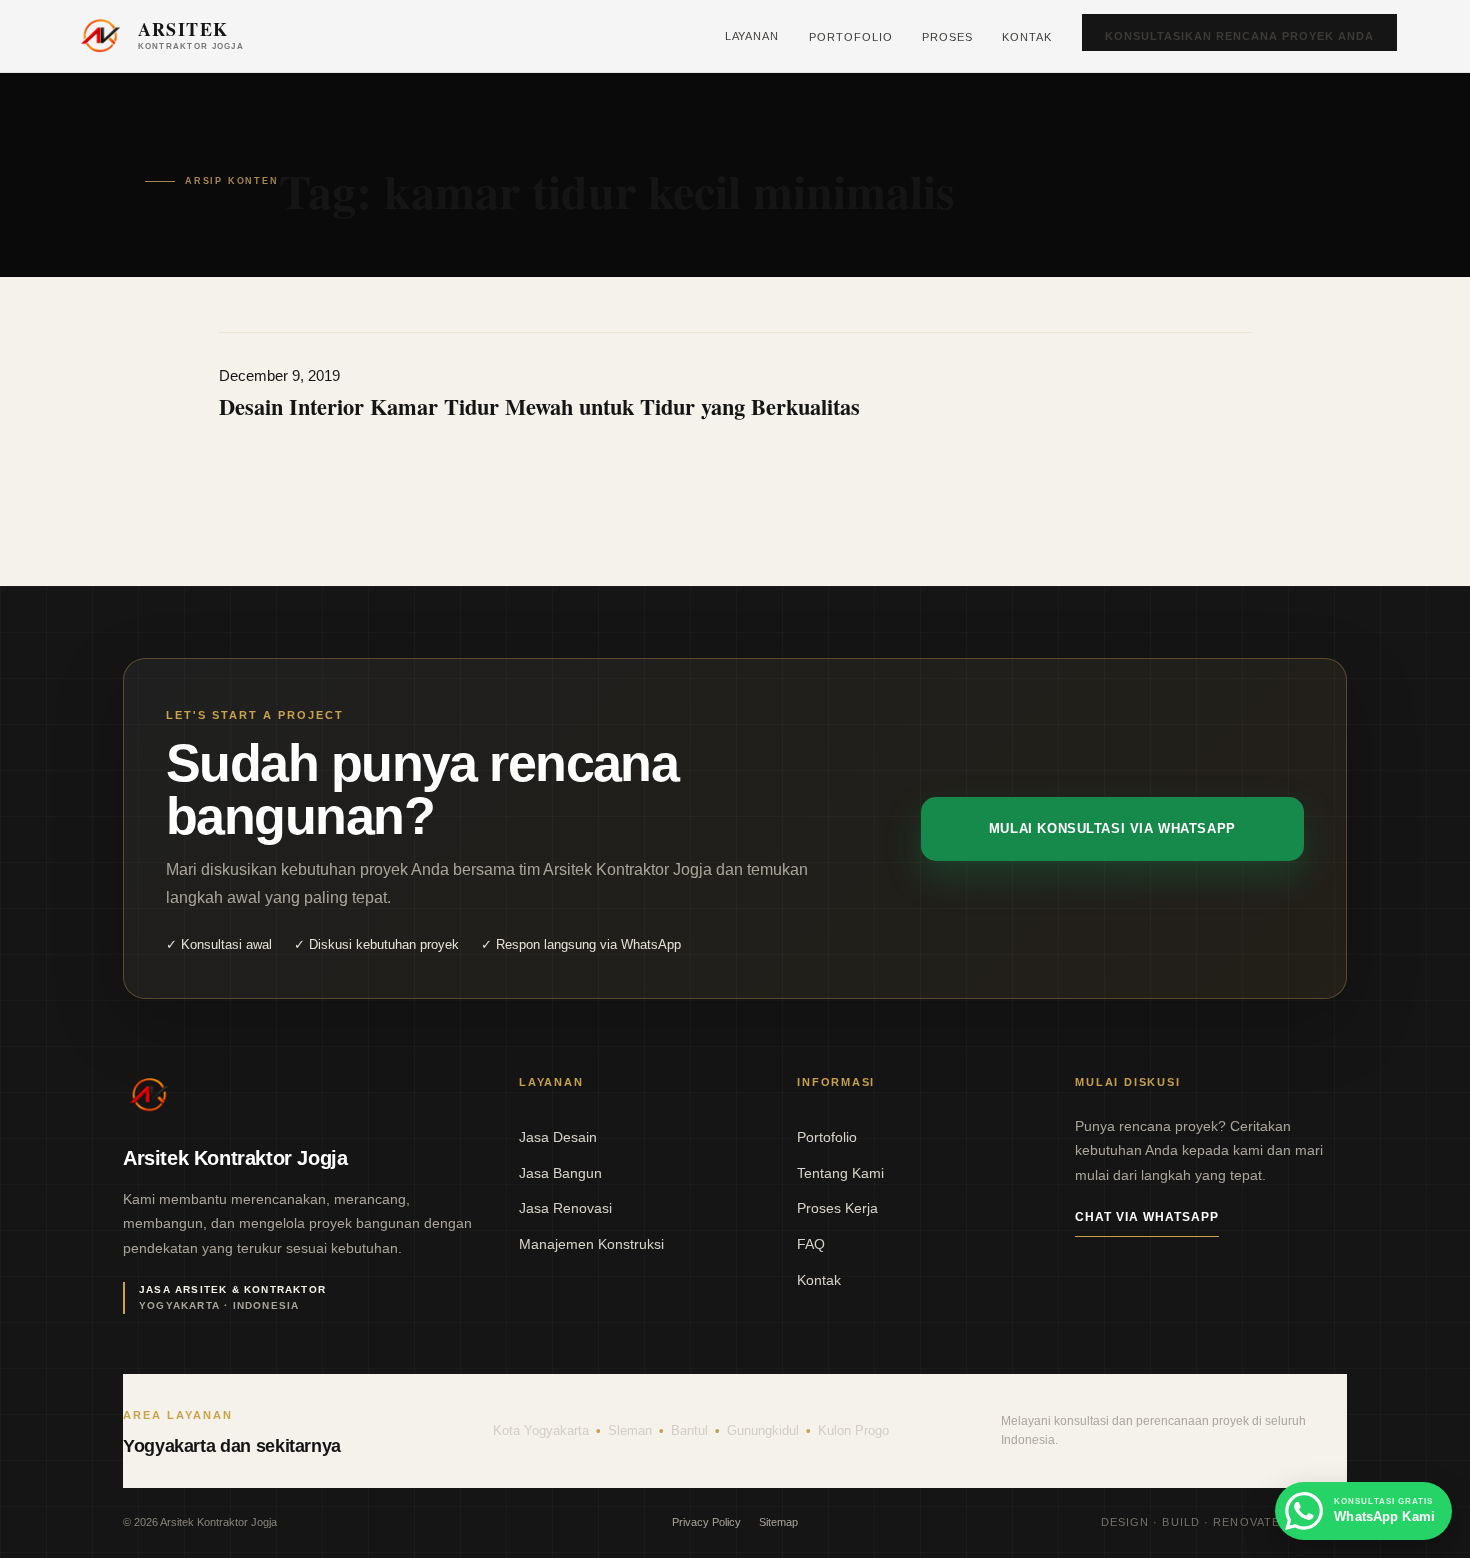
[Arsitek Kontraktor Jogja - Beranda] (149, 1095)
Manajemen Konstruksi (591, 1244)
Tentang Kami (840, 1173)
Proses (947, 37)
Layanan (752, 36)
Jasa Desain (558, 1137)
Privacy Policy (706, 1522)
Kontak (1027, 37)
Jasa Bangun (560, 1173)
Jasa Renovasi (565, 1208)
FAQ (811, 1244)
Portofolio (851, 37)
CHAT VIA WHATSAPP (1146, 1217)
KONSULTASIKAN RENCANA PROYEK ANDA (1239, 36)
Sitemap (778, 1522)
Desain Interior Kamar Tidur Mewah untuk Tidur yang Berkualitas (539, 406)
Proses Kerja (837, 1208)
